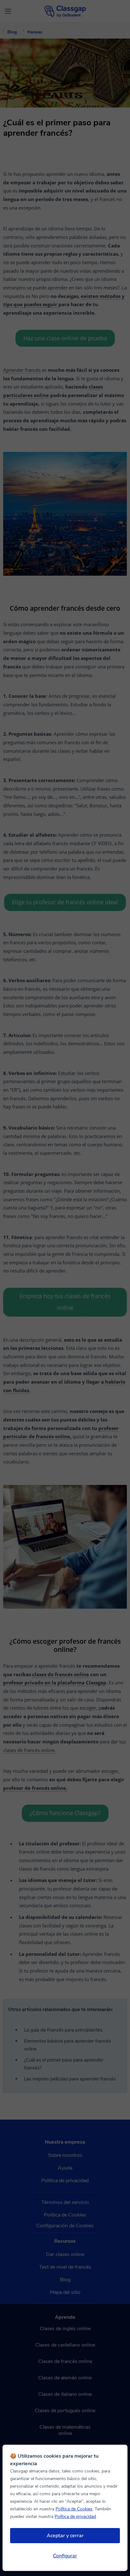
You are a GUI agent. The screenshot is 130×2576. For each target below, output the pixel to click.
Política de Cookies (74, 2509)
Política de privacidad (75, 2517)
